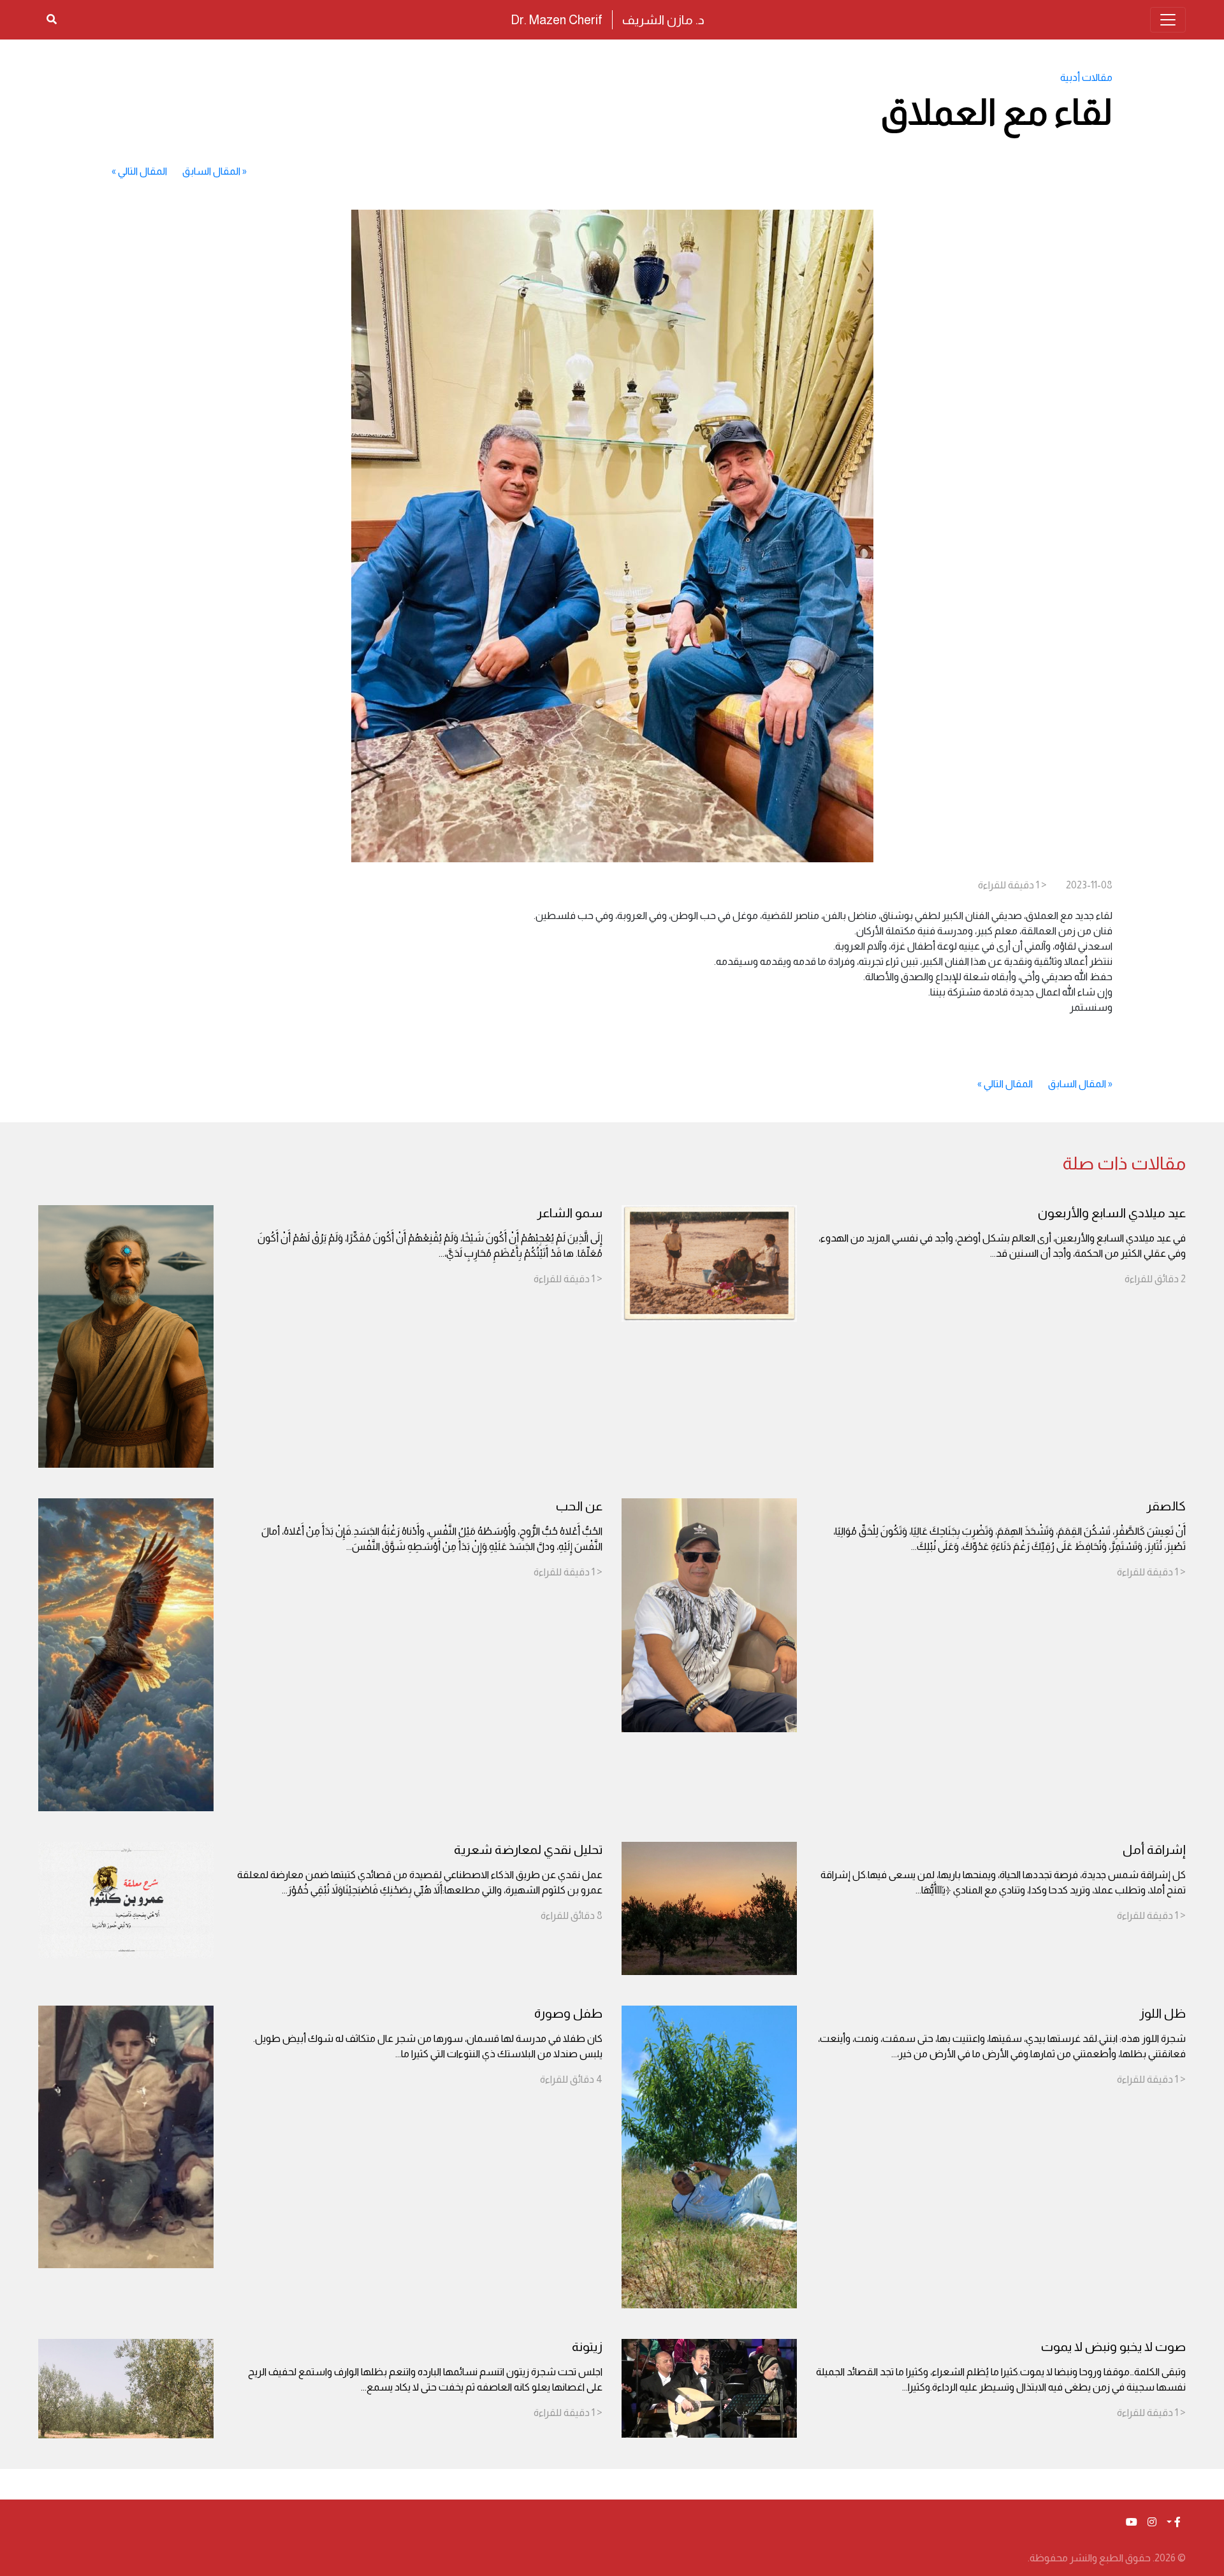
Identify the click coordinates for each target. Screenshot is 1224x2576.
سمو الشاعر (570, 1213)
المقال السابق (211, 171)
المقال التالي (142, 171)
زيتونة (587, 2347)
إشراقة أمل (1154, 1849)
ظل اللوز (1162, 2013)
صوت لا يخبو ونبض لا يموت (1113, 2347)
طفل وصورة (568, 2013)
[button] (1174, 2522)
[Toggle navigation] (1168, 20)
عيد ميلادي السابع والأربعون (1112, 1213)
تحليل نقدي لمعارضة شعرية (528, 1849)
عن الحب (579, 1506)
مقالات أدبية (1086, 77)
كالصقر (1166, 1506)
